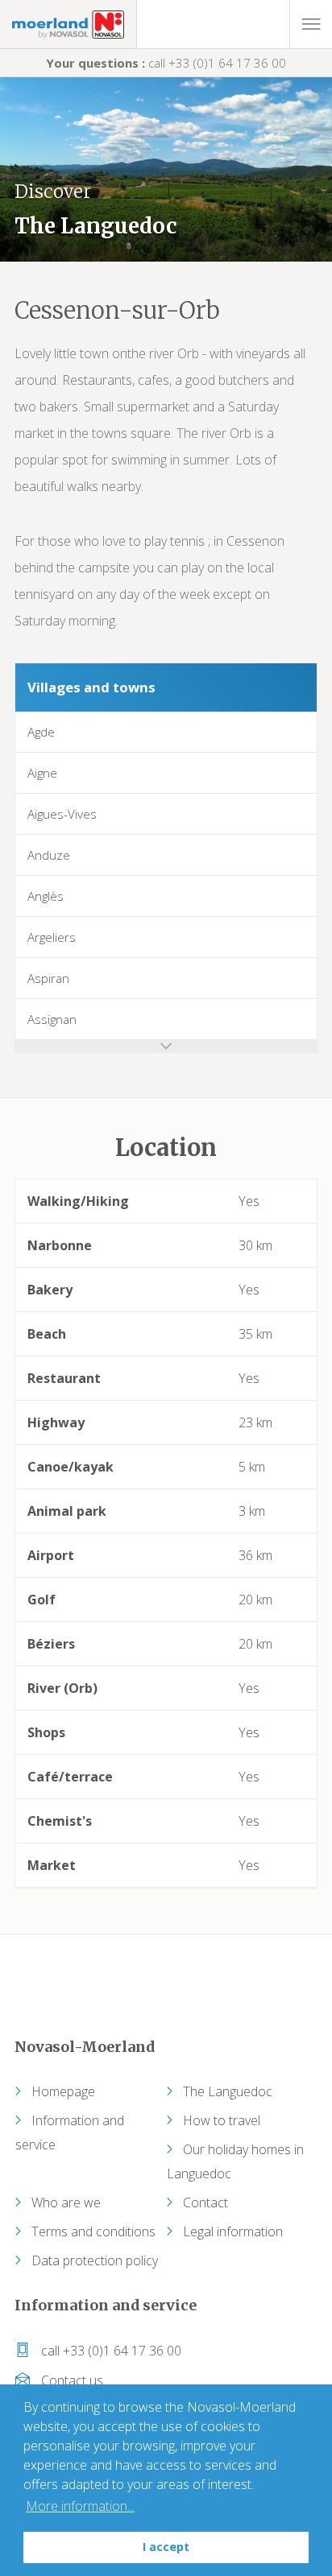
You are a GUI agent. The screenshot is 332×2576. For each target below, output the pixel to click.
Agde (41, 732)
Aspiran (48, 978)
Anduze (49, 855)
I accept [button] (166, 2547)
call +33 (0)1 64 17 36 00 (166, 63)
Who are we (66, 2202)
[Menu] (311, 24)
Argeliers (52, 937)
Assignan (52, 1019)
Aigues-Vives (62, 814)
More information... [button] (80, 2506)
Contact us (71, 2380)
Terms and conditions (93, 2231)
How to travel (222, 2120)
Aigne (42, 773)
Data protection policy (95, 2260)
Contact (205, 2202)
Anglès (46, 896)
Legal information (233, 2231)
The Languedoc (228, 2091)
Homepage (63, 2091)
